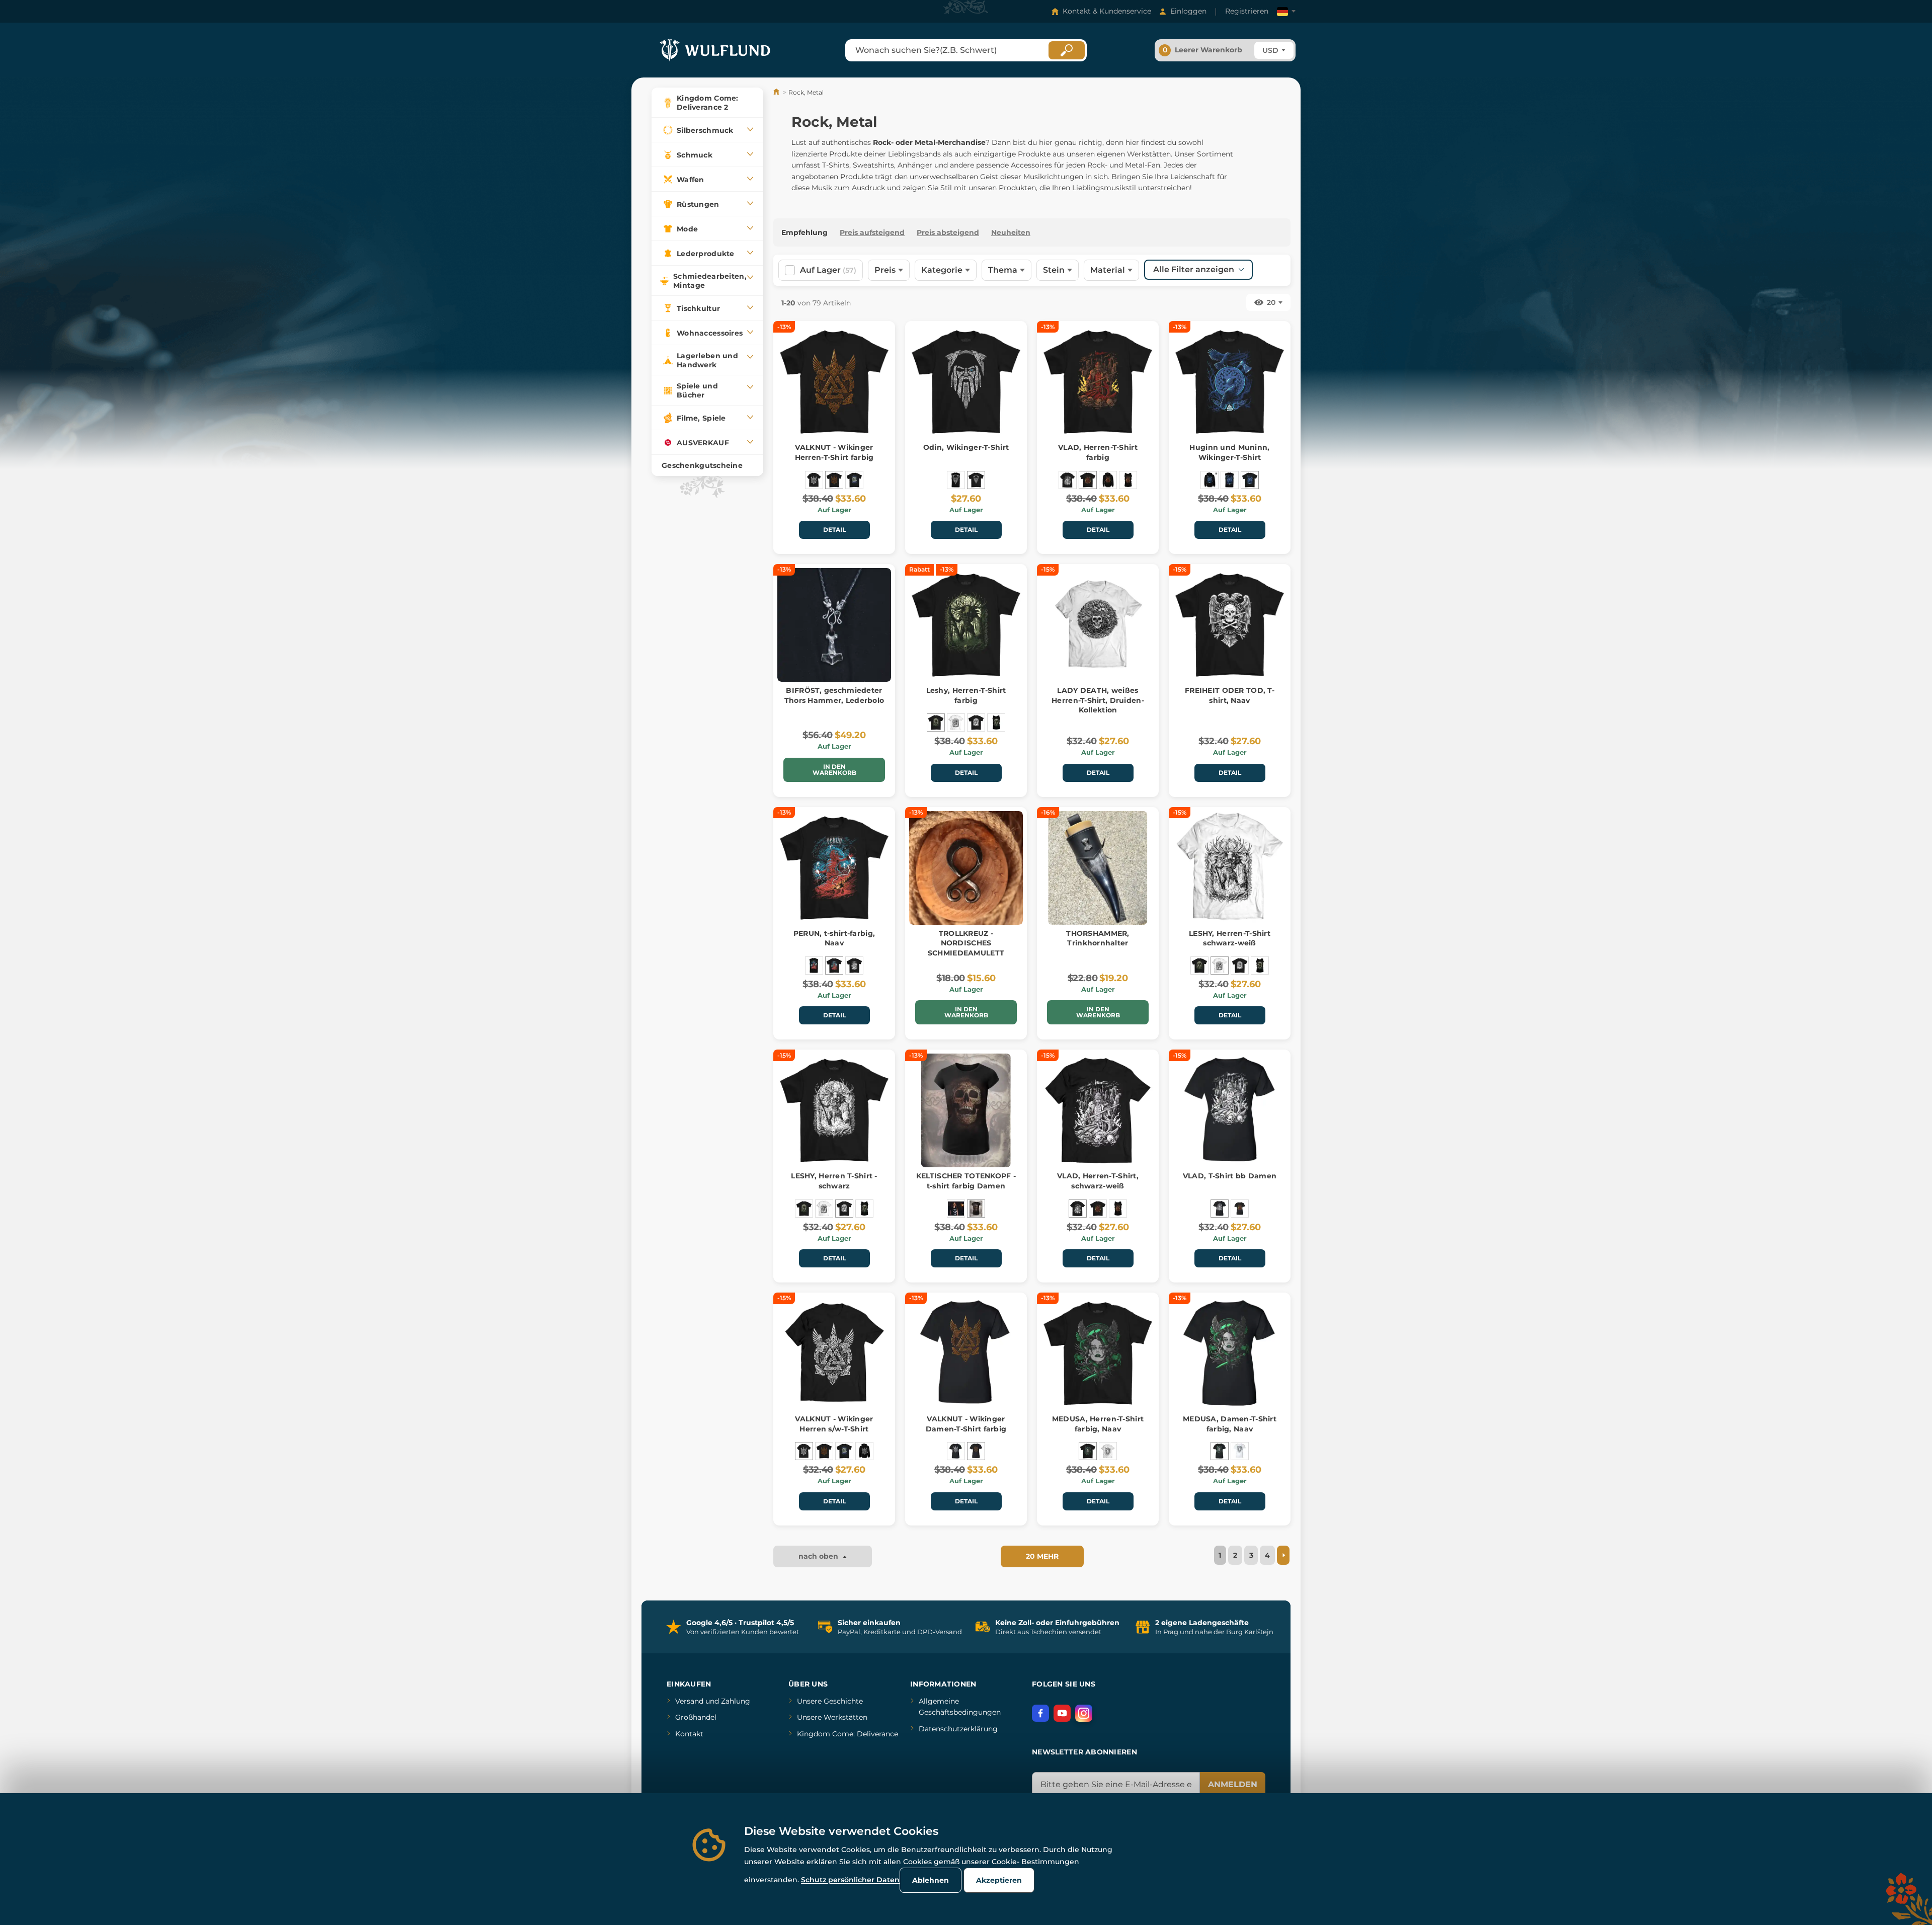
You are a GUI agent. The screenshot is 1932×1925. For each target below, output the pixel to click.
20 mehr (1042, 1556)
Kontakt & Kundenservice (1107, 11)
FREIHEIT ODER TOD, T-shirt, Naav (1230, 695)
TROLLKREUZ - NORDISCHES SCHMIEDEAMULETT (966, 943)
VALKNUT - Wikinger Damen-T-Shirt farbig (966, 1424)
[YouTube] (1062, 1713)
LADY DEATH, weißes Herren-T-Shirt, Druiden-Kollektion (1098, 700)
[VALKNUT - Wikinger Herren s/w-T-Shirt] (814, 480)
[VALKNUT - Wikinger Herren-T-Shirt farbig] (834, 480)
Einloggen (1188, 11)
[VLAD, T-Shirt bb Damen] (1220, 1209)
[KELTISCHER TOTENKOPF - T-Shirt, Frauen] (956, 1209)
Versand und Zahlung (713, 1701)
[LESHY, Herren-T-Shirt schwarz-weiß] (956, 723)
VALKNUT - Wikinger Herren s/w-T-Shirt (834, 1424)
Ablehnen (931, 1880)
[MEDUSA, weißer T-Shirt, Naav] (1108, 1451)
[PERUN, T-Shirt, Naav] (854, 966)
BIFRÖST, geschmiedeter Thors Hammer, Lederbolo (834, 695)
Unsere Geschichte (830, 1701)
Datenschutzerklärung (958, 1729)
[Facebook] (1040, 1713)
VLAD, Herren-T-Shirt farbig (1098, 452)
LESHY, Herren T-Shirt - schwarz (834, 1181)
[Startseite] (777, 92)
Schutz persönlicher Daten (850, 1880)
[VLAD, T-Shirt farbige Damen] (1240, 1209)
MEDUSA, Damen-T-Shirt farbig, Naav (1230, 1424)
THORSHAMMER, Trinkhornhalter (1098, 938)
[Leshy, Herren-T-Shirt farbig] (936, 723)
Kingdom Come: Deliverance (848, 1734)
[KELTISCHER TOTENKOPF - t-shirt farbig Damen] (976, 1209)
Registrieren (1247, 11)
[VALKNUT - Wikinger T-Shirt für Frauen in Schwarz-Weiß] (956, 1451)
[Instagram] (1084, 1713)
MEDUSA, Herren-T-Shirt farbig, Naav (1098, 1424)
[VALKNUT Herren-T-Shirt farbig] (854, 480)
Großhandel (696, 1717)
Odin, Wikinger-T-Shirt (966, 447)
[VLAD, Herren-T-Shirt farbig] (1088, 480)
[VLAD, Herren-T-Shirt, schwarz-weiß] (1068, 480)
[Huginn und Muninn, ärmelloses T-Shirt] (1230, 480)
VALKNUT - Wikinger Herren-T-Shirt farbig (834, 452)
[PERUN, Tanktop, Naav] (814, 966)
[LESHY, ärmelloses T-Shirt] (996, 723)
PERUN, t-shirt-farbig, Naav (834, 938)
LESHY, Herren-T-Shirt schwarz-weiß (1230, 938)
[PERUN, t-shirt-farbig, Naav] (834, 966)
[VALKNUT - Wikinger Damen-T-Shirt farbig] (976, 1451)
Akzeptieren (999, 1880)
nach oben (819, 1556)
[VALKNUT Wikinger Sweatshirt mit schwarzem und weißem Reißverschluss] (864, 1451)
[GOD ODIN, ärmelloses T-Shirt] (956, 480)
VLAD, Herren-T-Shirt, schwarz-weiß (1098, 1181)
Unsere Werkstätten (832, 1717)
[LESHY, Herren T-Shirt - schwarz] (976, 723)
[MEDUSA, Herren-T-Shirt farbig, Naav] (1088, 1451)
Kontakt (689, 1734)
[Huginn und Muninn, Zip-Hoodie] (1210, 480)
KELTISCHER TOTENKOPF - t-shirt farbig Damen (966, 1181)
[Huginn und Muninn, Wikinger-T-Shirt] (1250, 480)
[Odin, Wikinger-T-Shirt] (976, 480)
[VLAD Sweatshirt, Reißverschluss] (1108, 480)
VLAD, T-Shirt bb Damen (1230, 1176)
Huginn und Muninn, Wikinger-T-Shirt (1229, 452)
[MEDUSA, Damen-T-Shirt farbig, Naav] (1220, 1451)
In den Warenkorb (834, 770)
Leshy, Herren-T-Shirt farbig (966, 695)
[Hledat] (1067, 50)
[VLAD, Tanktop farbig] (1128, 480)
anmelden (1233, 1784)
